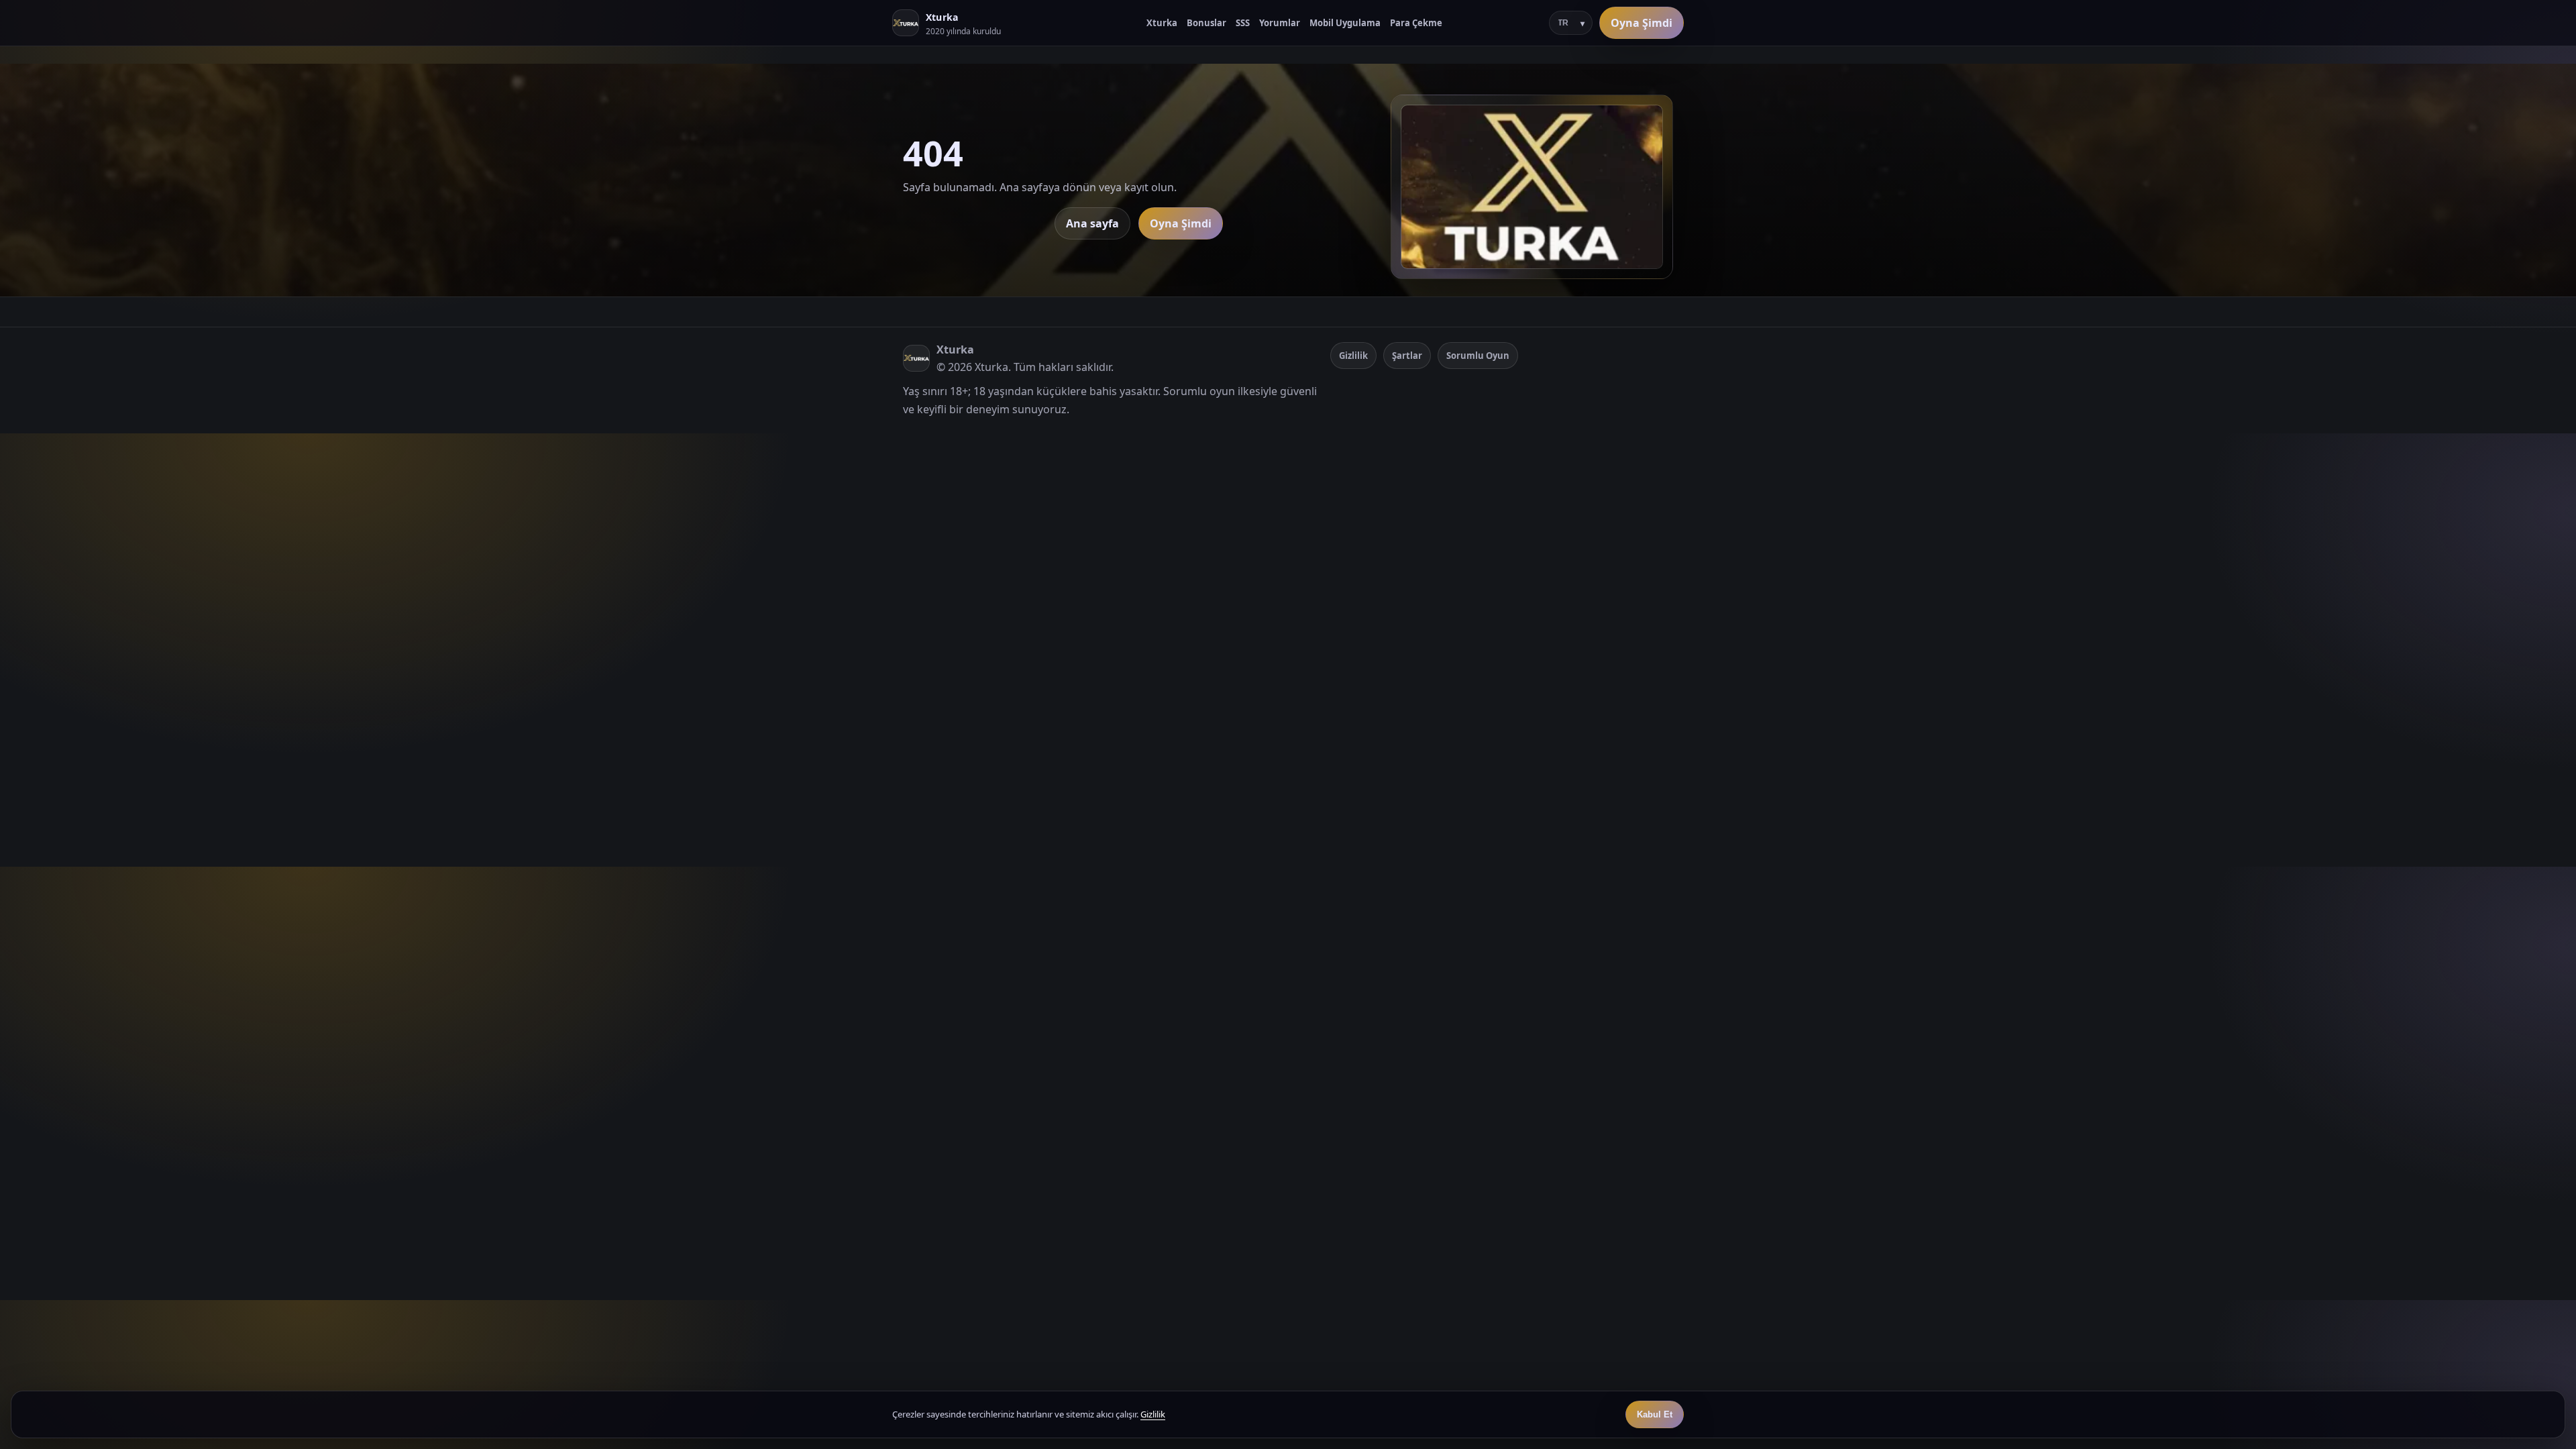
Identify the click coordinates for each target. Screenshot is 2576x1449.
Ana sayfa (1092, 223)
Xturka (1162, 23)
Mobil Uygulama (1345, 23)
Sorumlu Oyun (1478, 356)
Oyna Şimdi (1642, 23)
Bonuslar (1206, 23)
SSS (1243, 23)
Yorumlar (1280, 23)
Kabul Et (1655, 1414)
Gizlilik (1353, 356)
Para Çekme (1416, 23)
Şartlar (1407, 356)
